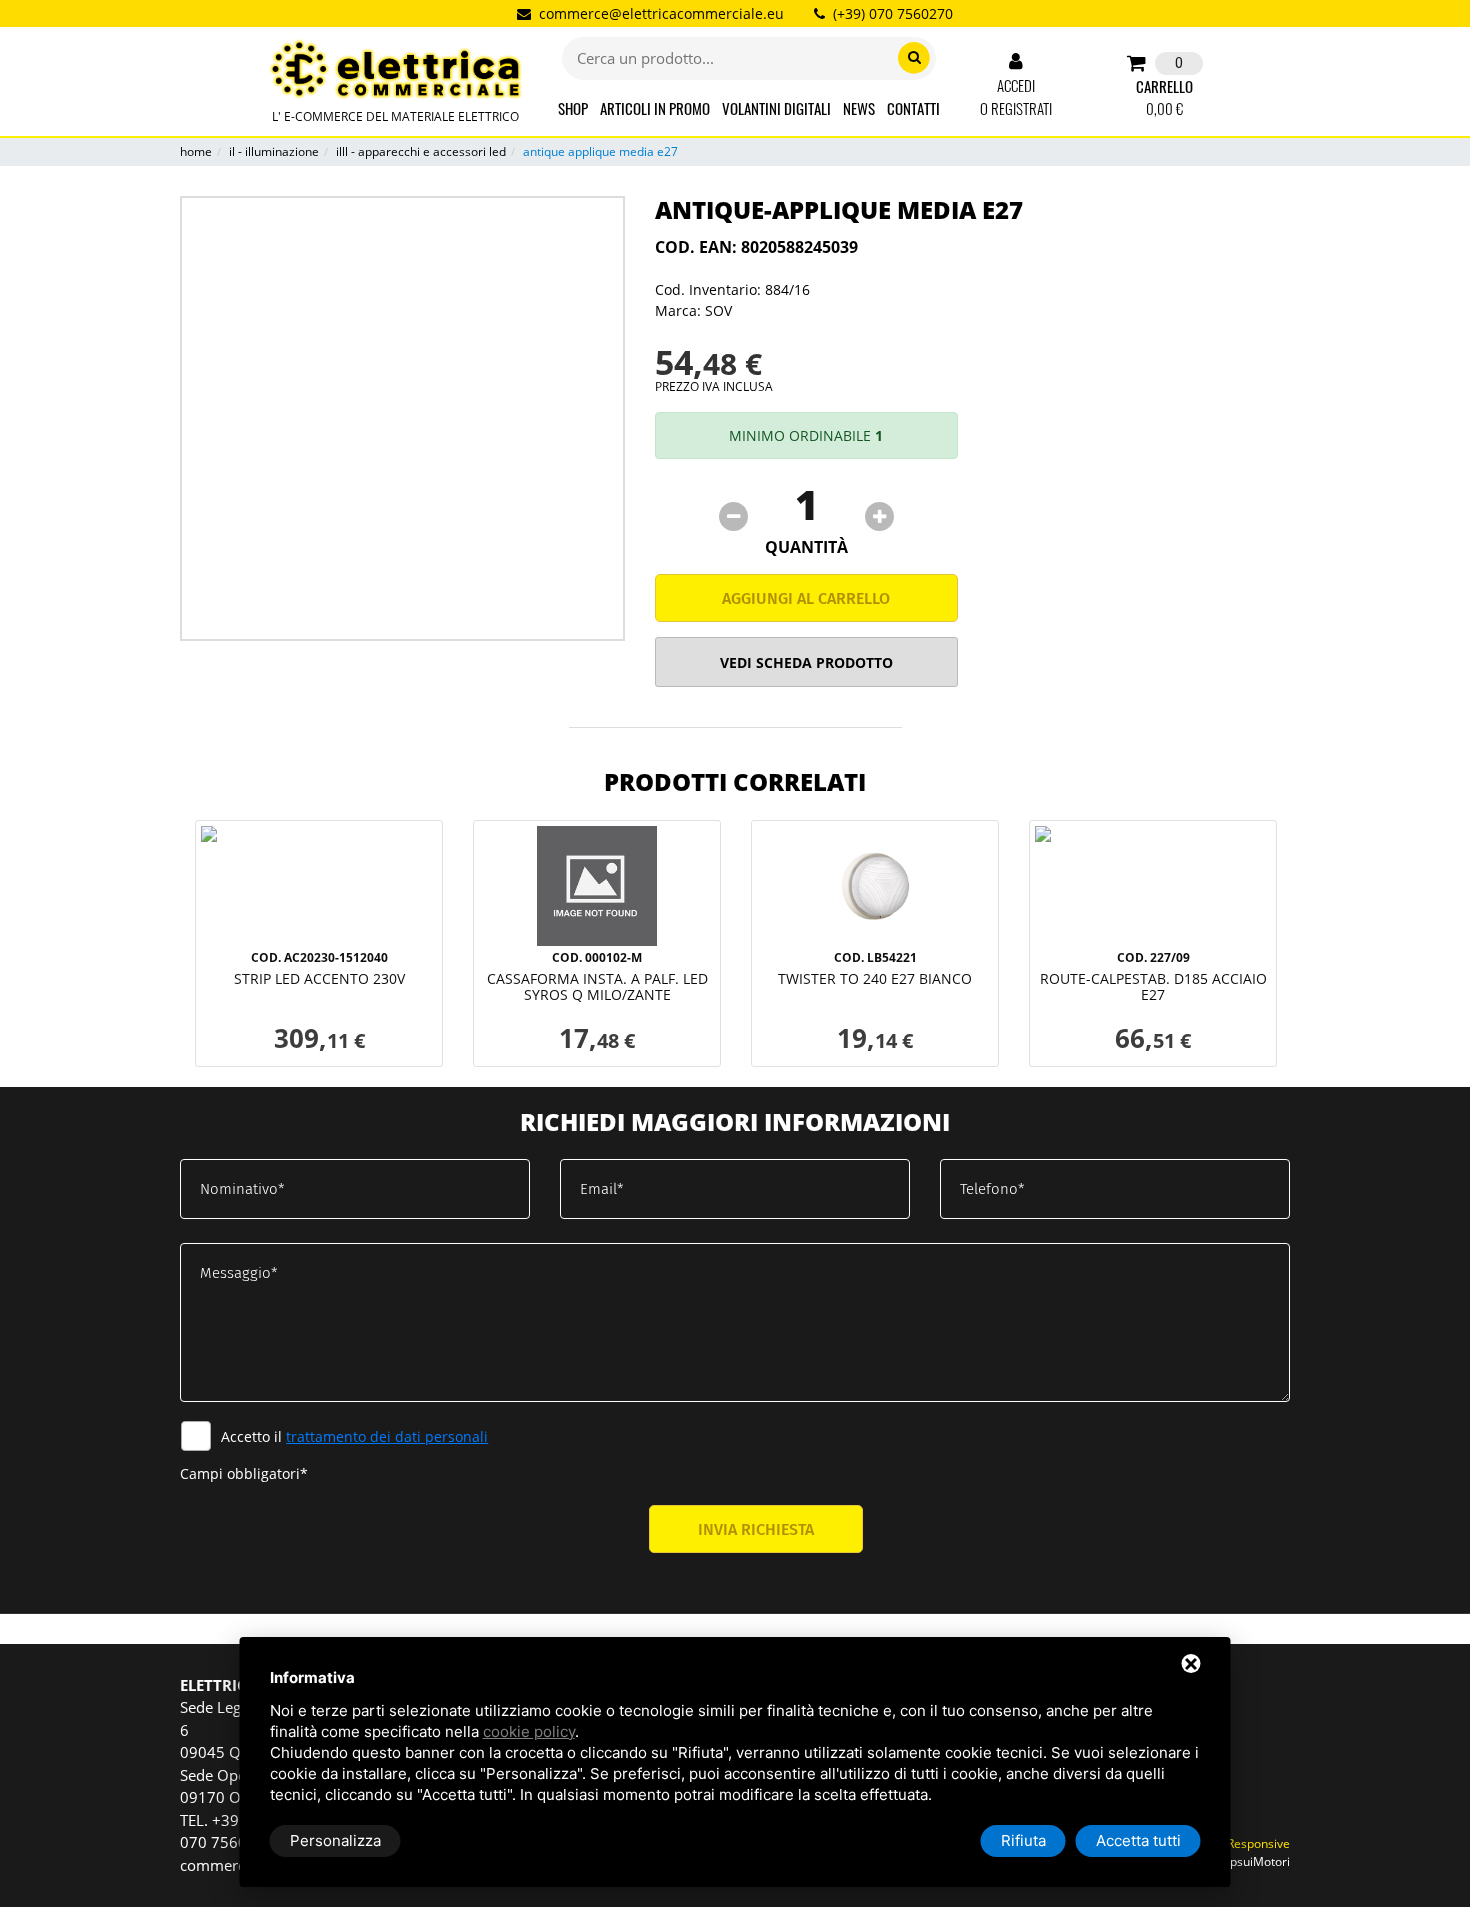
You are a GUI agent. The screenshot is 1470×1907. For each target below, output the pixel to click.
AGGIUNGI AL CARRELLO (806, 598)
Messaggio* (239, 1273)
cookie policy (529, 1731)
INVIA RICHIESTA (756, 1529)
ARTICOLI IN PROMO (655, 108)
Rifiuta (1023, 1840)
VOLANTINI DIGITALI (776, 108)
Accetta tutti (1138, 1840)
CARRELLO (1164, 86)
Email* (602, 1189)
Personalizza (335, 1840)
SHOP (573, 108)
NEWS (859, 108)
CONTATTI (913, 108)
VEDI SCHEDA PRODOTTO (806, 662)
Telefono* (992, 1189)
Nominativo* (242, 1189)
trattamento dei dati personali (387, 1436)
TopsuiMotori (1253, 1861)
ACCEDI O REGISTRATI (1016, 96)
